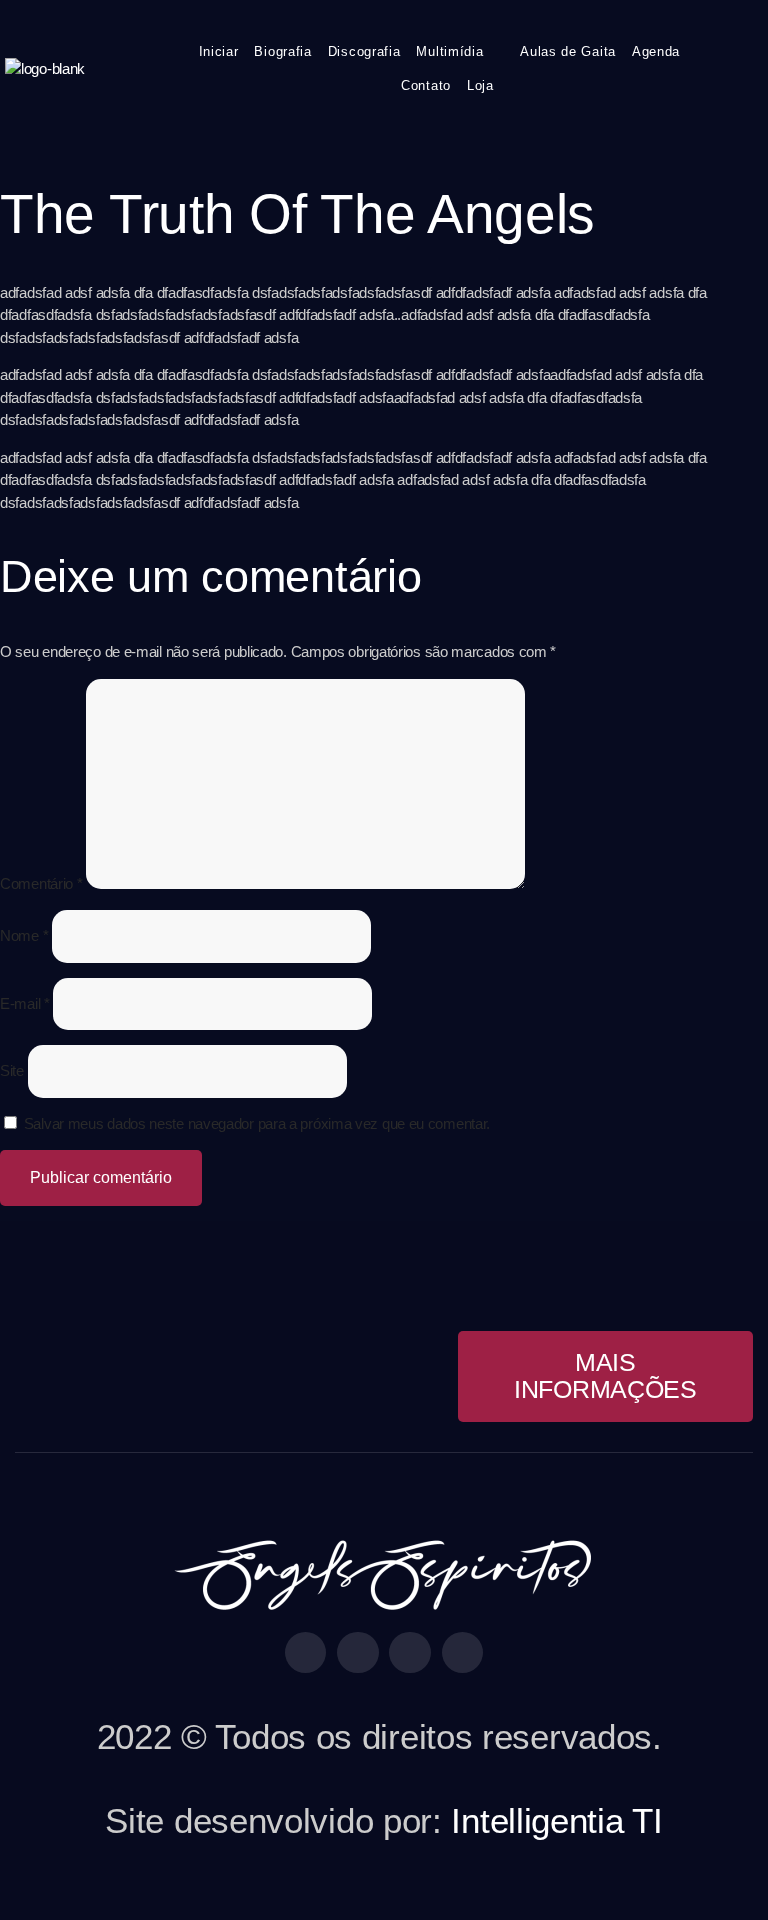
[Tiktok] (463, 1653)
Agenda (656, 51)
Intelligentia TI (556, 1820)
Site (12, 1070)
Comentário (41, 883)
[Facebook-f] (306, 1653)
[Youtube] (410, 1653)
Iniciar (219, 51)
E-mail (25, 1003)
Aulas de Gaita (568, 51)
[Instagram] (358, 1653)
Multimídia (449, 51)
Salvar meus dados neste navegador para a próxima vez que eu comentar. (257, 1123)
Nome (24, 935)
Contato (426, 85)
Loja (480, 85)
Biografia (282, 51)
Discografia (364, 51)
